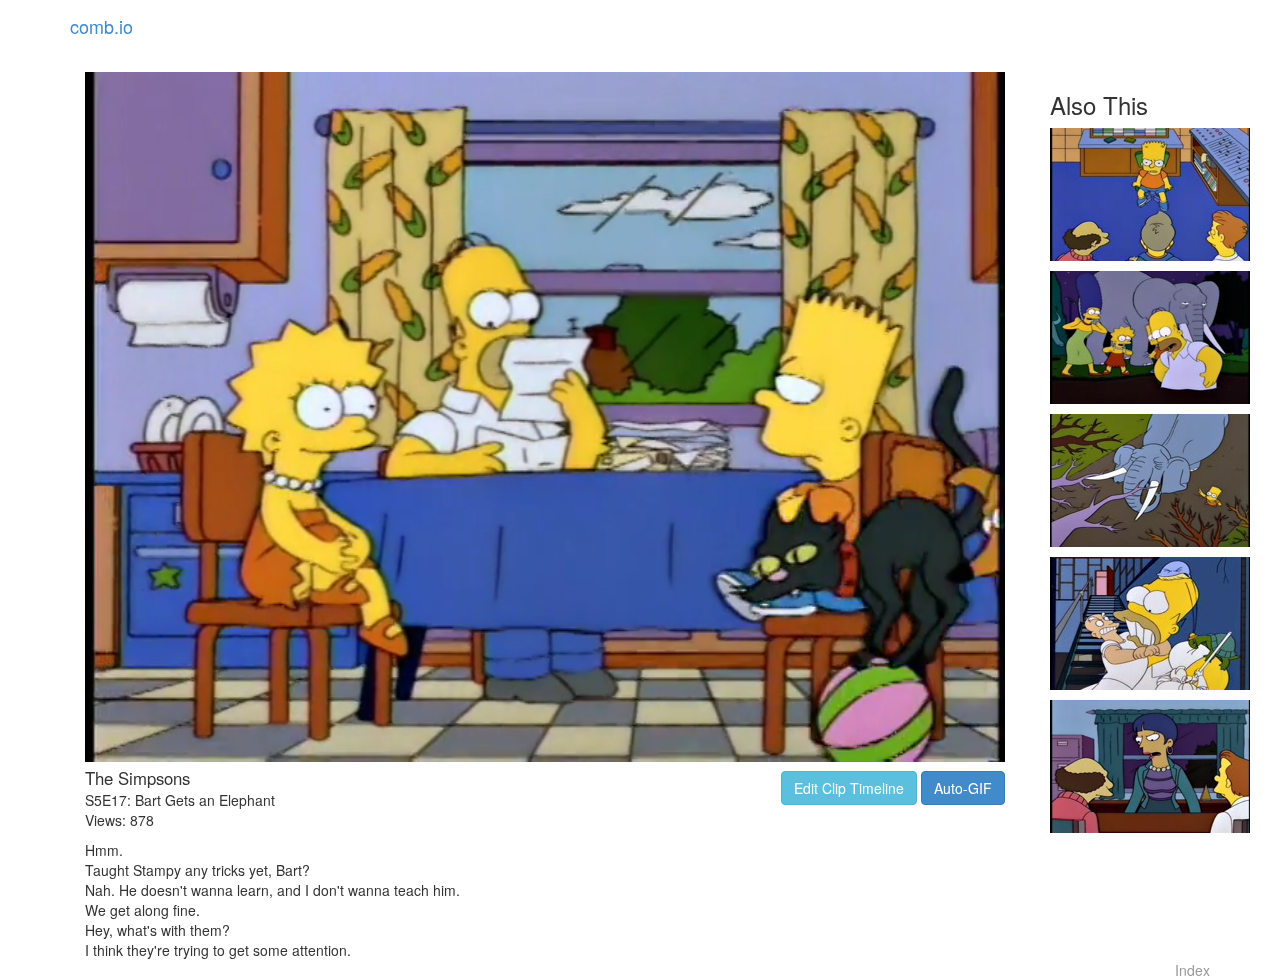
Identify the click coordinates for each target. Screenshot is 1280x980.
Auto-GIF (963, 788)
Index (1192, 970)
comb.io (101, 26)
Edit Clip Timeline (849, 788)
